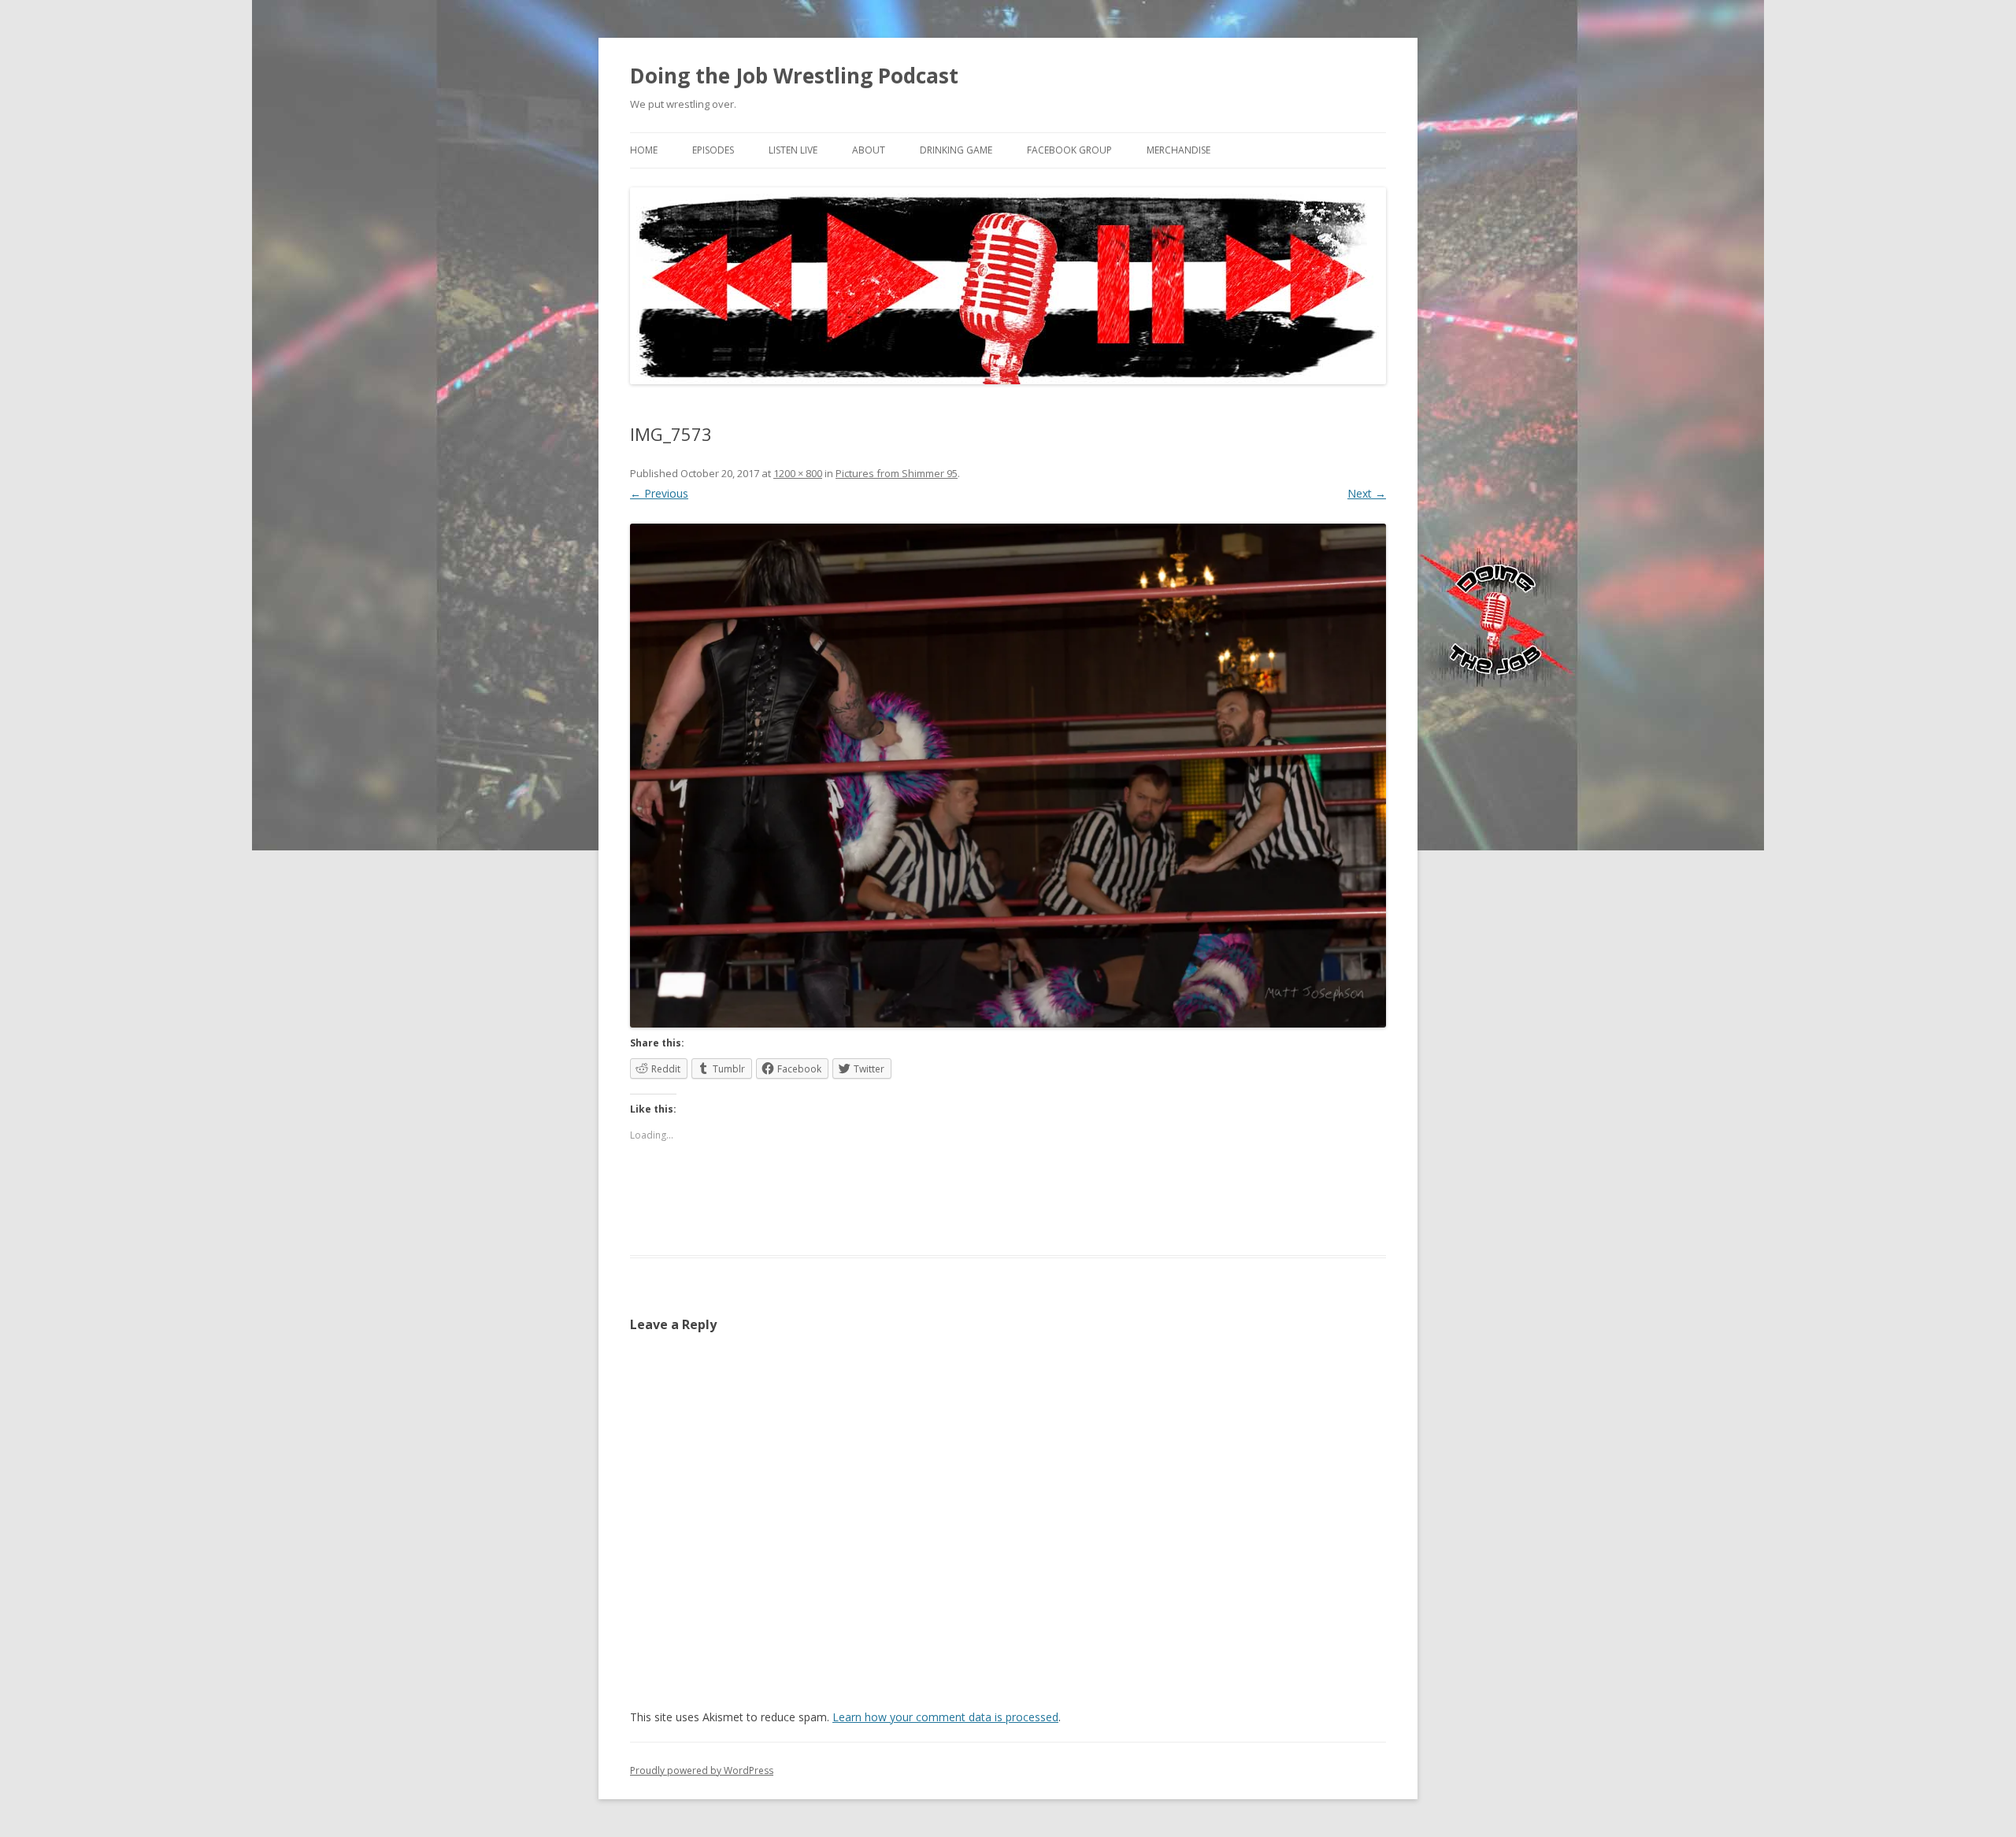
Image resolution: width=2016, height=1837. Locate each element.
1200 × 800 (798, 473)
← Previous (659, 493)
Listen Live (793, 150)
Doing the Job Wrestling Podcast (794, 76)
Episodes (713, 150)
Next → (1367, 493)
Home (644, 150)
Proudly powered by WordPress (702, 1770)
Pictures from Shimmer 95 (897, 473)
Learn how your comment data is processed (945, 1717)
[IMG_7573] (1008, 776)
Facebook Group (1069, 150)
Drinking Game (956, 150)
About (869, 150)
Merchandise (1178, 150)
